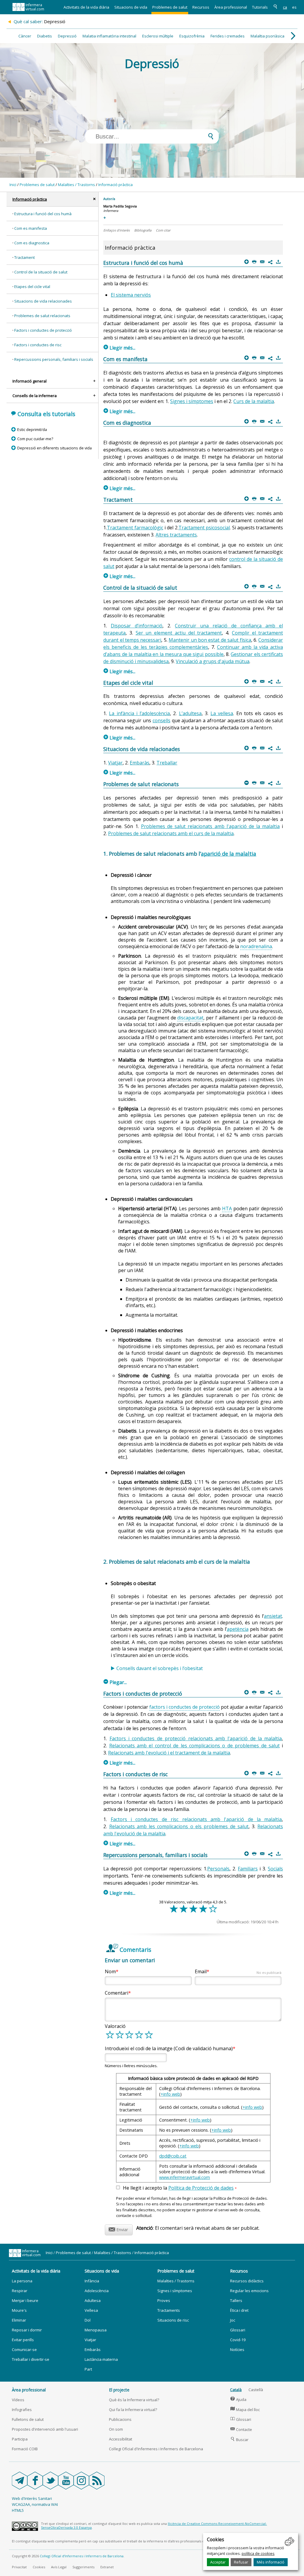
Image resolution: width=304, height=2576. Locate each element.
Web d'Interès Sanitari (32, 2498)
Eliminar (19, 2320)
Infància (92, 2281)
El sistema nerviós (131, 295)
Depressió (67, 36)
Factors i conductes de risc (38, 345)
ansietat (273, 1616)
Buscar (239, 2440)
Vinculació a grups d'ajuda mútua (213, 661)
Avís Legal (59, 2567)
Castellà (256, 2390)
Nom (110, 1971)
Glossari (238, 2330)
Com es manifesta (31, 228)
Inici (13, 185)
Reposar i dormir (27, 2330)
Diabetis (45, 36)
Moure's (19, 2310)
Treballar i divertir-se (31, 2359)
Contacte (241, 2429)
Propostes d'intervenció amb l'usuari (45, 2429)
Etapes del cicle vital (32, 287)
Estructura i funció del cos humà (43, 214)
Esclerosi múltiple (158, 36)
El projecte (119, 2390)
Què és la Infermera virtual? (134, 2400)
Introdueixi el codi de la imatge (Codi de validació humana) (169, 2048)
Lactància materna (101, 2359)
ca (285, 7)
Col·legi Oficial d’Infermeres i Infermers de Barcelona (82, 2556)
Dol (88, 2320)
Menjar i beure (25, 2300)
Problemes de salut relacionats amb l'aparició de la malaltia (210, 826)
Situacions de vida (131, 7)
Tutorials (260, 7)
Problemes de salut (170, 7)
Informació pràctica (115, 185)
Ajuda (238, 2399)
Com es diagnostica (32, 243)
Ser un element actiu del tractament (179, 633)
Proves (164, 2300)
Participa (20, 2439)
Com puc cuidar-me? (35, 439)
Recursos (201, 7)
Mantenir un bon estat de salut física (210, 640)
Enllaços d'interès (117, 230)
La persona (22, 2281)
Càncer (25, 36)
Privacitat (19, 2567)
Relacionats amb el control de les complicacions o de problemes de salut (194, 1746)
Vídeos (18, 2400)
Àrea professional (231, 7)
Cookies (39, 2567)
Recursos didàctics (247, 2281)
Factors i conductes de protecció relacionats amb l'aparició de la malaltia (196, 1738)
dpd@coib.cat (173, 2156)
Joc (233, 2320)
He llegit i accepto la (180, 2188)
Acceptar (218, 2562)
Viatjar (115, 763)
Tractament (24, 257)
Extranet (107, 2567)
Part (88, 2369)
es (294, 7)
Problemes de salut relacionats (42, 316)
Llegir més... (119, 348)
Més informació (271, 2562)
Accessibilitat (121, 2439)
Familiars (248, 1869)
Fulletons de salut (28, 2419)
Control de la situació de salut (41, 272)
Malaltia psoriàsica (267, 36)
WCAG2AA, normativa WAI (35, 2504)
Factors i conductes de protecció (43, 330)
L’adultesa (190, 713)
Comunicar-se (24, 2350)
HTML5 (18, 2510)
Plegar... (115, 1682)
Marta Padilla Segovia (120, 206)
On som (116, 2429)
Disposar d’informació (137, 626)
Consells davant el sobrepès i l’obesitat (160, 1668)
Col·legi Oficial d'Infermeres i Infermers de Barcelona (156, 2449)
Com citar (163, 230)
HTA (227, 1208)
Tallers (236, 2300)
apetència (238, 1629)
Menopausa (96, 2330)
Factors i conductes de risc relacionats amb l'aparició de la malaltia (196, 1819)
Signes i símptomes (192, 401)
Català (236, 2390)
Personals (218, 1869)
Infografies (22, 2410)
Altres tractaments (176, 535)
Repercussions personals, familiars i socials (54, 359)
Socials (275, 1869)
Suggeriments (83, 2567)
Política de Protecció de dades (201, 2188)
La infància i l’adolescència (139, 713)
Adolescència (97, 2291)
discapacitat (190, 1018)
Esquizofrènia (192, 36)
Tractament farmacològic (135, 528)
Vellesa (91, 2310)
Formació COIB (25, 2449)
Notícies (237, 2350)
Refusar (241, 2562)
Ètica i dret (239, 2310)
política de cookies (258, 2553)
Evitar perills (23, 2340)
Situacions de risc (173, 2320)
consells (161, 720)
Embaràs (140, 763)
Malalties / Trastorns (76, 185)
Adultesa (93, 2300)
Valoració (115, 2026)
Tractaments (169, 2310)
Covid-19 (238, 2340)
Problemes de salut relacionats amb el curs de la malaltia (171, 833)
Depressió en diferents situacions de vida (54, 448)
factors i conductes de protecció (185, 1707)
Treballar (167, 763)
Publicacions (120, 2419)
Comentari (117, 1993)
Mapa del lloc (245, 2410)
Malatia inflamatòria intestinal (109, 36)
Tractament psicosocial (204, 528)
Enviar (118, 2229)
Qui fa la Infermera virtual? (133, 2410)
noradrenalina (256, 946)
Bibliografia (143, 230)
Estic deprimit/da (32, 429)
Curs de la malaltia (254, 401)
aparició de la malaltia (229, 854)
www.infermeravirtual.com (185, 2177)
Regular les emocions (249, 2291)
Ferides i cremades (228, 36)
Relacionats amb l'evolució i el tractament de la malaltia (169, 1753)
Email (238, 1971)
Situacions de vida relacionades (43, 301)
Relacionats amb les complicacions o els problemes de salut (179, 1826)
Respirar (20, 2291)
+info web (170, 2094)
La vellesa (222, 713)
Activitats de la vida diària (86, 7)
